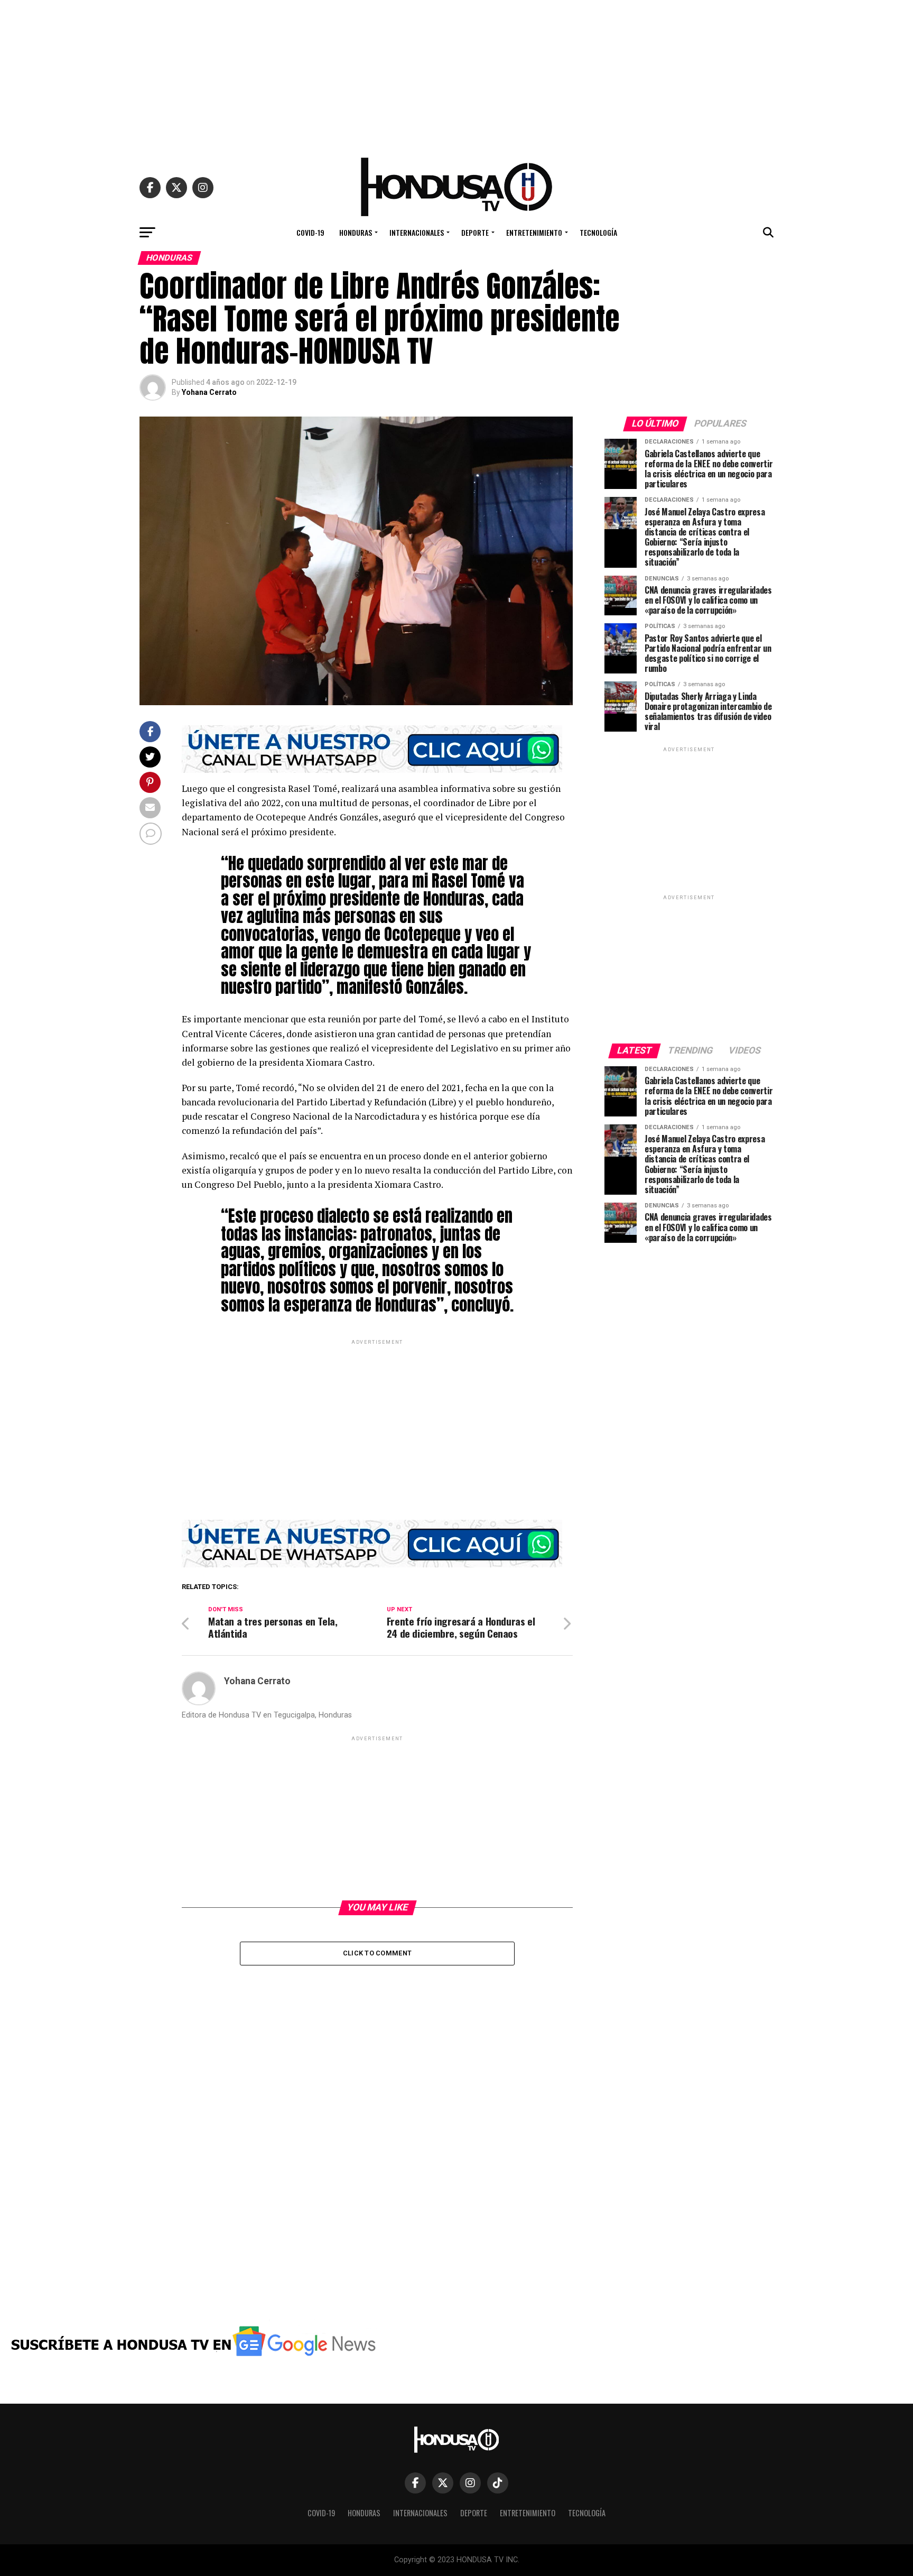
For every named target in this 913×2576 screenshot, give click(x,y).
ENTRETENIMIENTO (534, 232)
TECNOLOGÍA (598, 232)
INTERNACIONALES (417, 232)
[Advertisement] (456, 74)
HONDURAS (356, 232)
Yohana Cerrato (209, 392)
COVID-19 (310, 232)
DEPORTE (475, 232)
